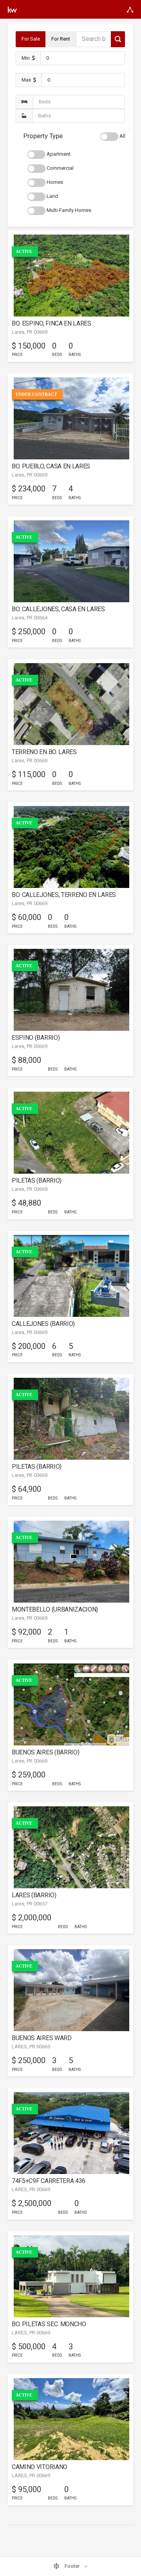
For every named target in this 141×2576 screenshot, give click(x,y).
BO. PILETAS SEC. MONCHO (49, 2324)
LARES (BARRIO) (34, 1895)
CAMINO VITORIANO (40, 2467)
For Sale (31, 39)
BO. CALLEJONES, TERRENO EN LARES (64, 895)
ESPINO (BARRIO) (36, 1038)
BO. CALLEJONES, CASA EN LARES (58, 609)
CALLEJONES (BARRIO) (43, 1324)
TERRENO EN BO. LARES (44, 752)
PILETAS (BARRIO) (37, 1180)
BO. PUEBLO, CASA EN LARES (51, 466)
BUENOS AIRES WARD (42, 2038)
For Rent (61, 39)
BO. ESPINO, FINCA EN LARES (52, 323)
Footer (72, 2566)
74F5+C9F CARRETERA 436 (49, 2181)
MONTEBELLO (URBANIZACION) (55, 1609)
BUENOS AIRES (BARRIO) (45, 1752)
